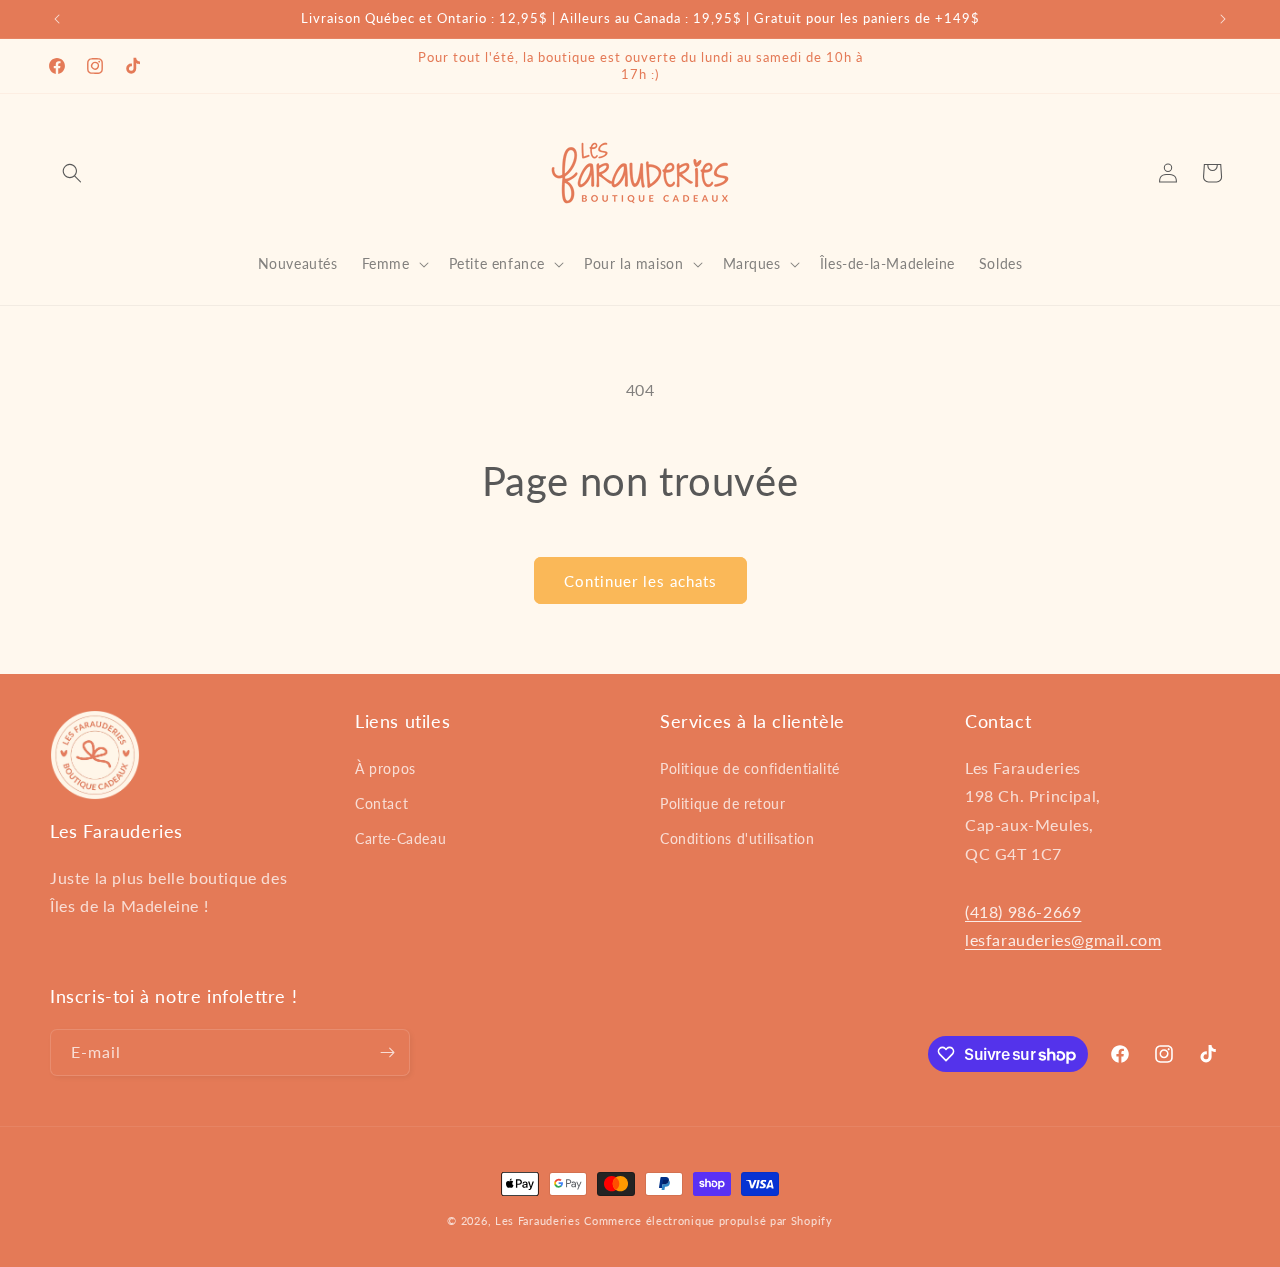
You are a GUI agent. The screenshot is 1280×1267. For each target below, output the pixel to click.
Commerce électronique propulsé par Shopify (708, 1220)
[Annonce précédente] (57, 19)
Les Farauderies (538, 1220)
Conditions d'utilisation (737, 838)
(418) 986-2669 (1023, 911)
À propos (385, 768)
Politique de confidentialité (750, 768)
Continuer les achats (640, 581)
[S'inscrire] (387, 1052)
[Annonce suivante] (1223, 19)
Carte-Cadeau (400, 838)
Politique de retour (722, 803)
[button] (72, 173)
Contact (381, 803)
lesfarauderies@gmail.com (1063, 939)
